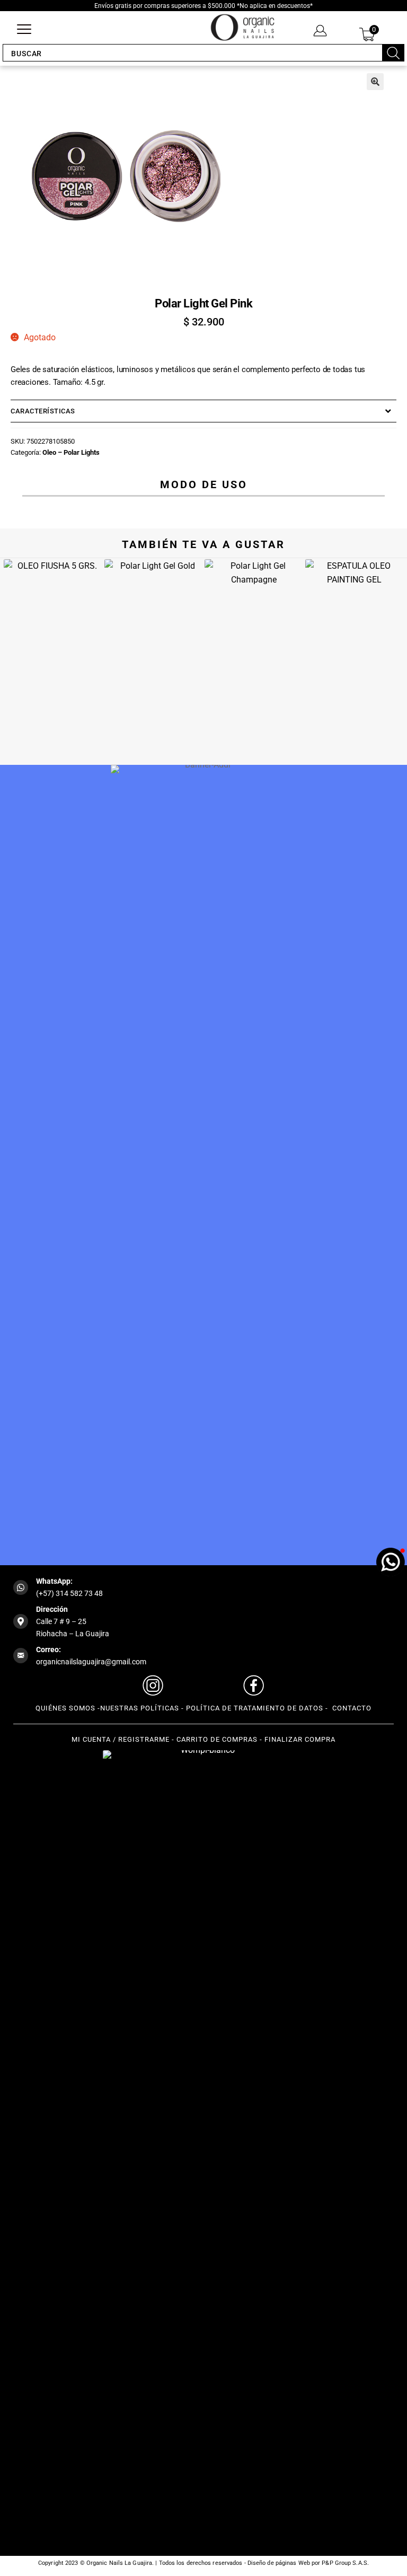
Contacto (351, 1708)
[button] (375, 82)
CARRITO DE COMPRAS (217, 1739)
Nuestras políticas (140, 1708)
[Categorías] (24, 30)
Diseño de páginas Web (280, 2563)
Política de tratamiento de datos (255, 1708)
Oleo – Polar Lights (71, 452)
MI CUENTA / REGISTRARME (121, 1739)
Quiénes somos (65, 1708)
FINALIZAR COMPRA (300, 1739)
